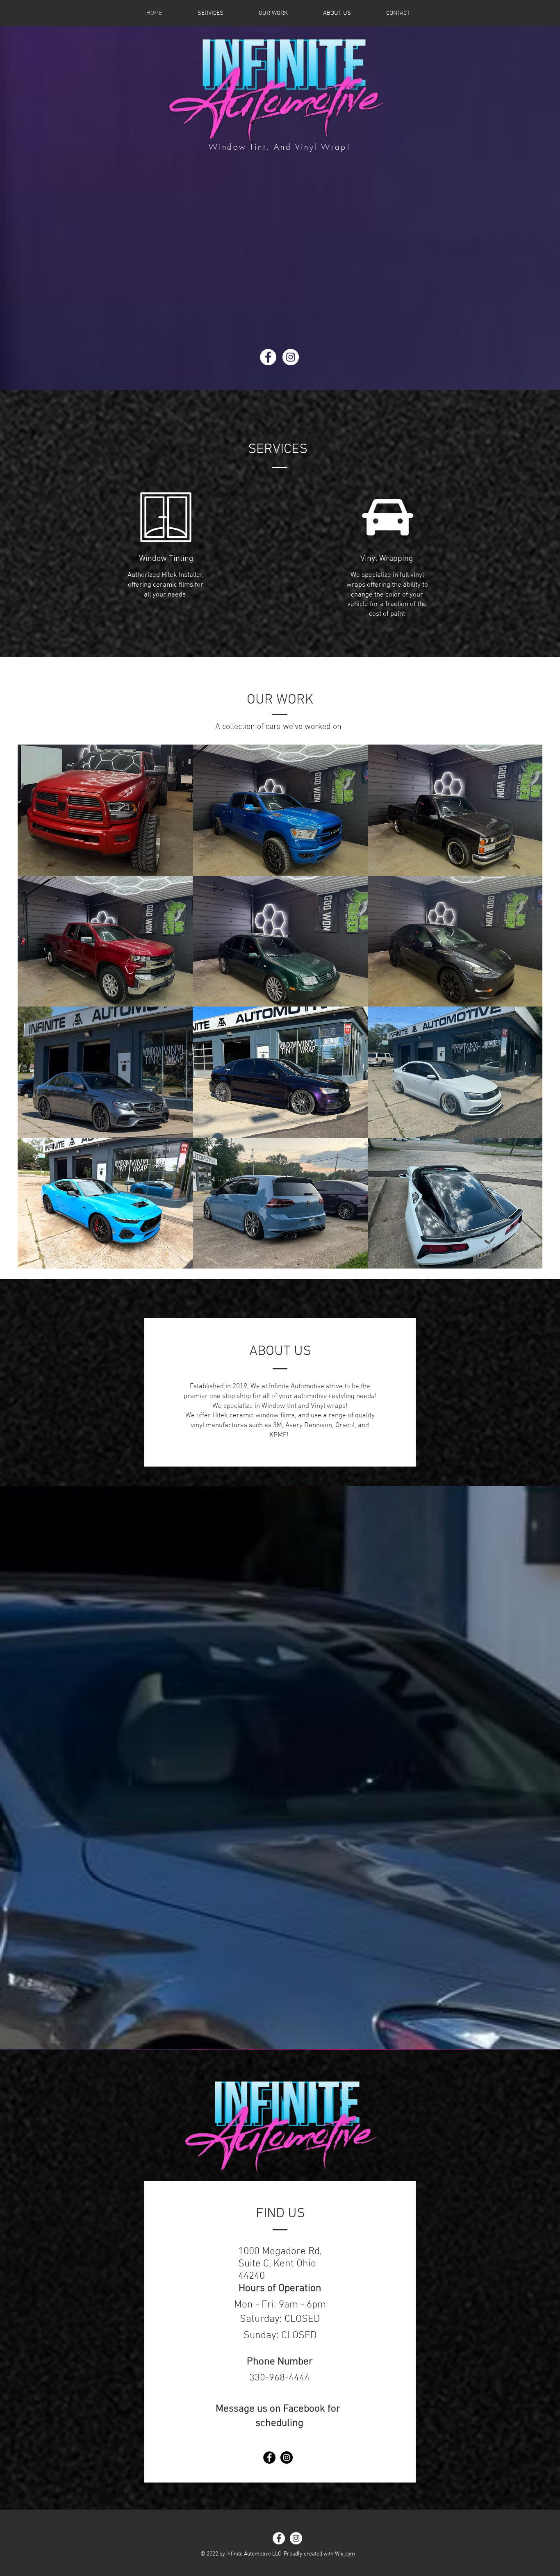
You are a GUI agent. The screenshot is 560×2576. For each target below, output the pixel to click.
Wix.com (345, 2554)
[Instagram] (291, 357)
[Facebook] (268, 357)
